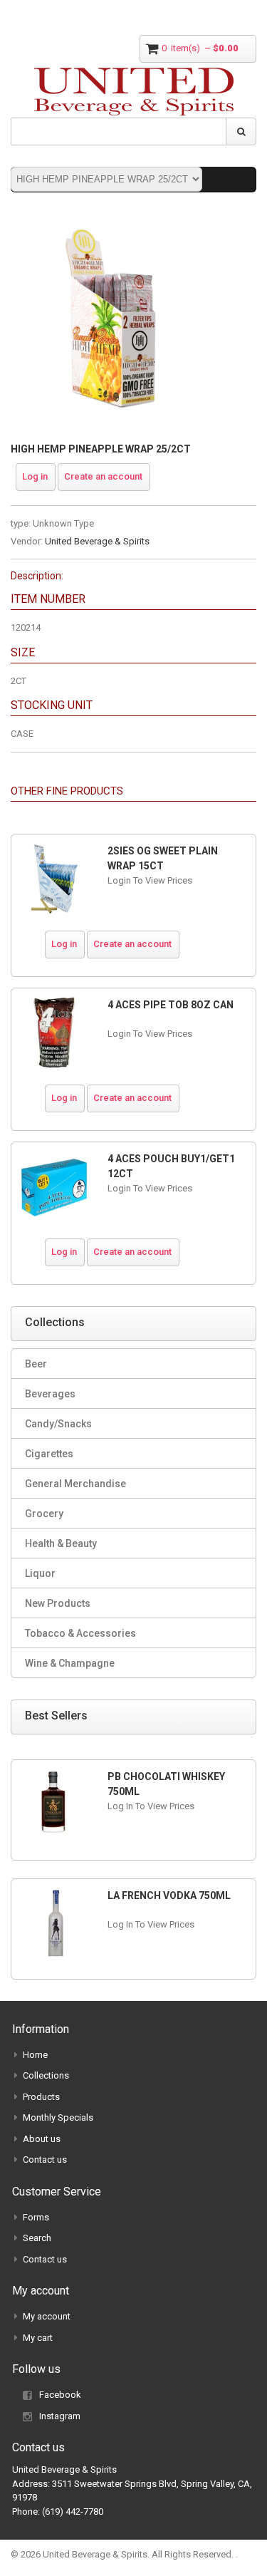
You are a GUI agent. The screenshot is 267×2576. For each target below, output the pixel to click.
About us (42, 2139)
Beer (36, 1364)
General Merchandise (75, 1484)
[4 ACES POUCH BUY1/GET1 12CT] (54, 1187)
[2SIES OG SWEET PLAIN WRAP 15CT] (54, 879)
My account (47, 2316)
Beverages (50, 1394)
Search (37, 2238)
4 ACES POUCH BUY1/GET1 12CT (171, 1166)
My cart (38, 2338)
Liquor (40, 1573)
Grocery (44, 1514)
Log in (35, 476)
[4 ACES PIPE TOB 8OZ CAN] (54, 1033)
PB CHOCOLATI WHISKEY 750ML (166, 1784)
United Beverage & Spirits (97, 541)
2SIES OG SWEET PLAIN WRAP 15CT (163, 858)
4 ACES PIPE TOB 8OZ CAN (171, 1005)
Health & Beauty (61, 1543)
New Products (58, 1603)
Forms (36, 2217)
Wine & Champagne (70, 1663)
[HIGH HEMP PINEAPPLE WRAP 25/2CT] (114, 221)
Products (41, 2097)
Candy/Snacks (58, 1424)
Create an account (103, 476)
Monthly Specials (58, 2117)
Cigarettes (49, 1454)
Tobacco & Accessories (80, 1633)
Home (35, 2055)
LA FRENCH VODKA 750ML (169, 1895)
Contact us (45, 2159)
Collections (46, 2075)
